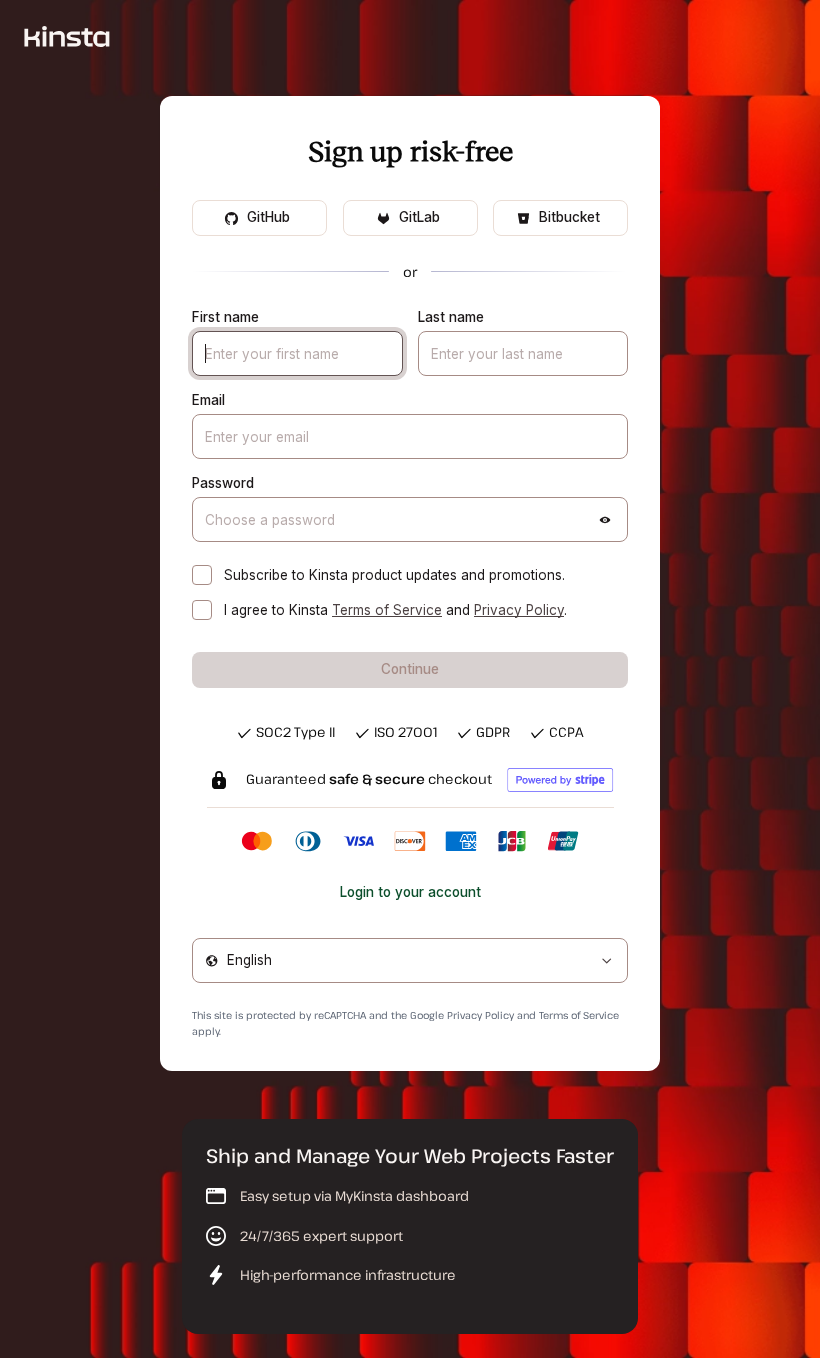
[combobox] (410, 960)
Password (223, 483)
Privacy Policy (519, 610)
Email (208, 400)
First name (225, 317)
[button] (605, 520)
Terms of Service (387, 610)
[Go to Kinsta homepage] (67, 35)
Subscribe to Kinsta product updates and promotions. (394, 575)
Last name (451, 317)
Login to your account (410, 892)
